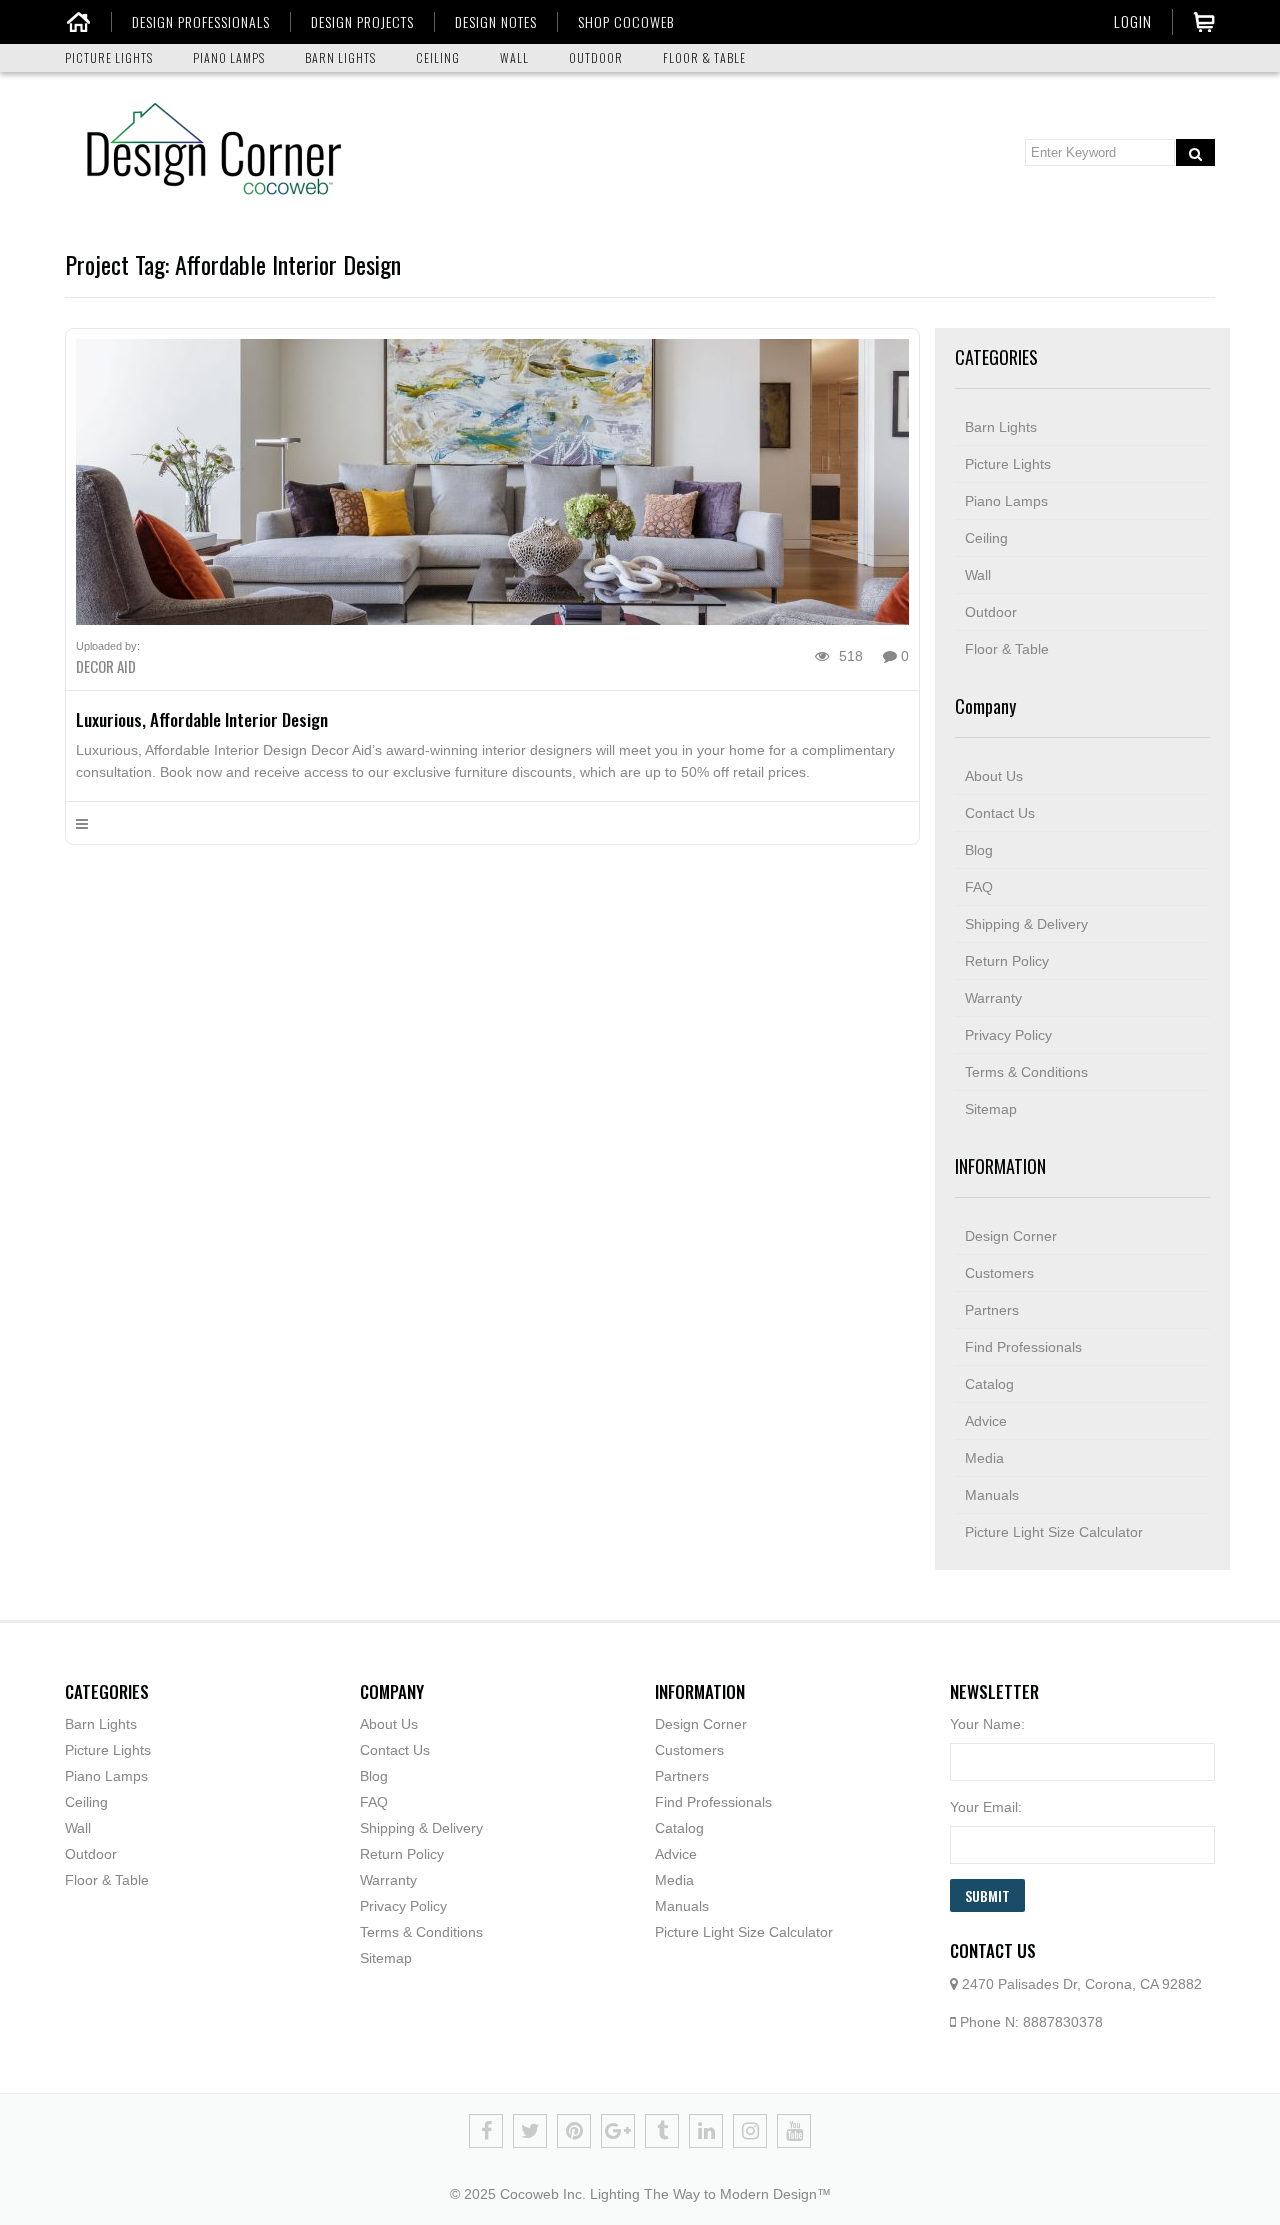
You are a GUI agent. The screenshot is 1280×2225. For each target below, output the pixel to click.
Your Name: (987, 1724)
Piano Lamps (1006, 501)
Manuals (992, 1495)
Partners (992, 1310)
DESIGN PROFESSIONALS (201, 22)
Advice (986, 1421)
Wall (978, 575)
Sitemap (991, 1109)
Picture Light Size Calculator (1054, 1532)
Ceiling (986, 538)
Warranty (993, 998)
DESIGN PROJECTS (362, 22)
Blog (979, 850)
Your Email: (986, 1807)
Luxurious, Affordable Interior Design (202, 719)
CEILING (438, 57)
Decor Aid (106, 666)
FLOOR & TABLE (704, 57)
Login (1133, 21)
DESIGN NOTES (496, 22)
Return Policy (1007, 961)
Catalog (989, 1384)
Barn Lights (1001, 427)
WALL (514, 57)
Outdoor (991, 612)
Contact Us (1000, 813)
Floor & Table (1007, 649)
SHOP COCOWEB (626, 22)
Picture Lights (1008, 464)
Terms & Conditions (1026, 1072)
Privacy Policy (1008, 1035)
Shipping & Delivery (1026, 924)
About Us (994, 776)
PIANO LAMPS (229, 57)
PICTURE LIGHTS (109, 57)
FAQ (979, 887)
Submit (987, 1895)
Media (984, 1458)
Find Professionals (1023, 1347)
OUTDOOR (596, 57)
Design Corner (1011, 1236)
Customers (999, 1273)
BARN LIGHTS (340, 57)
